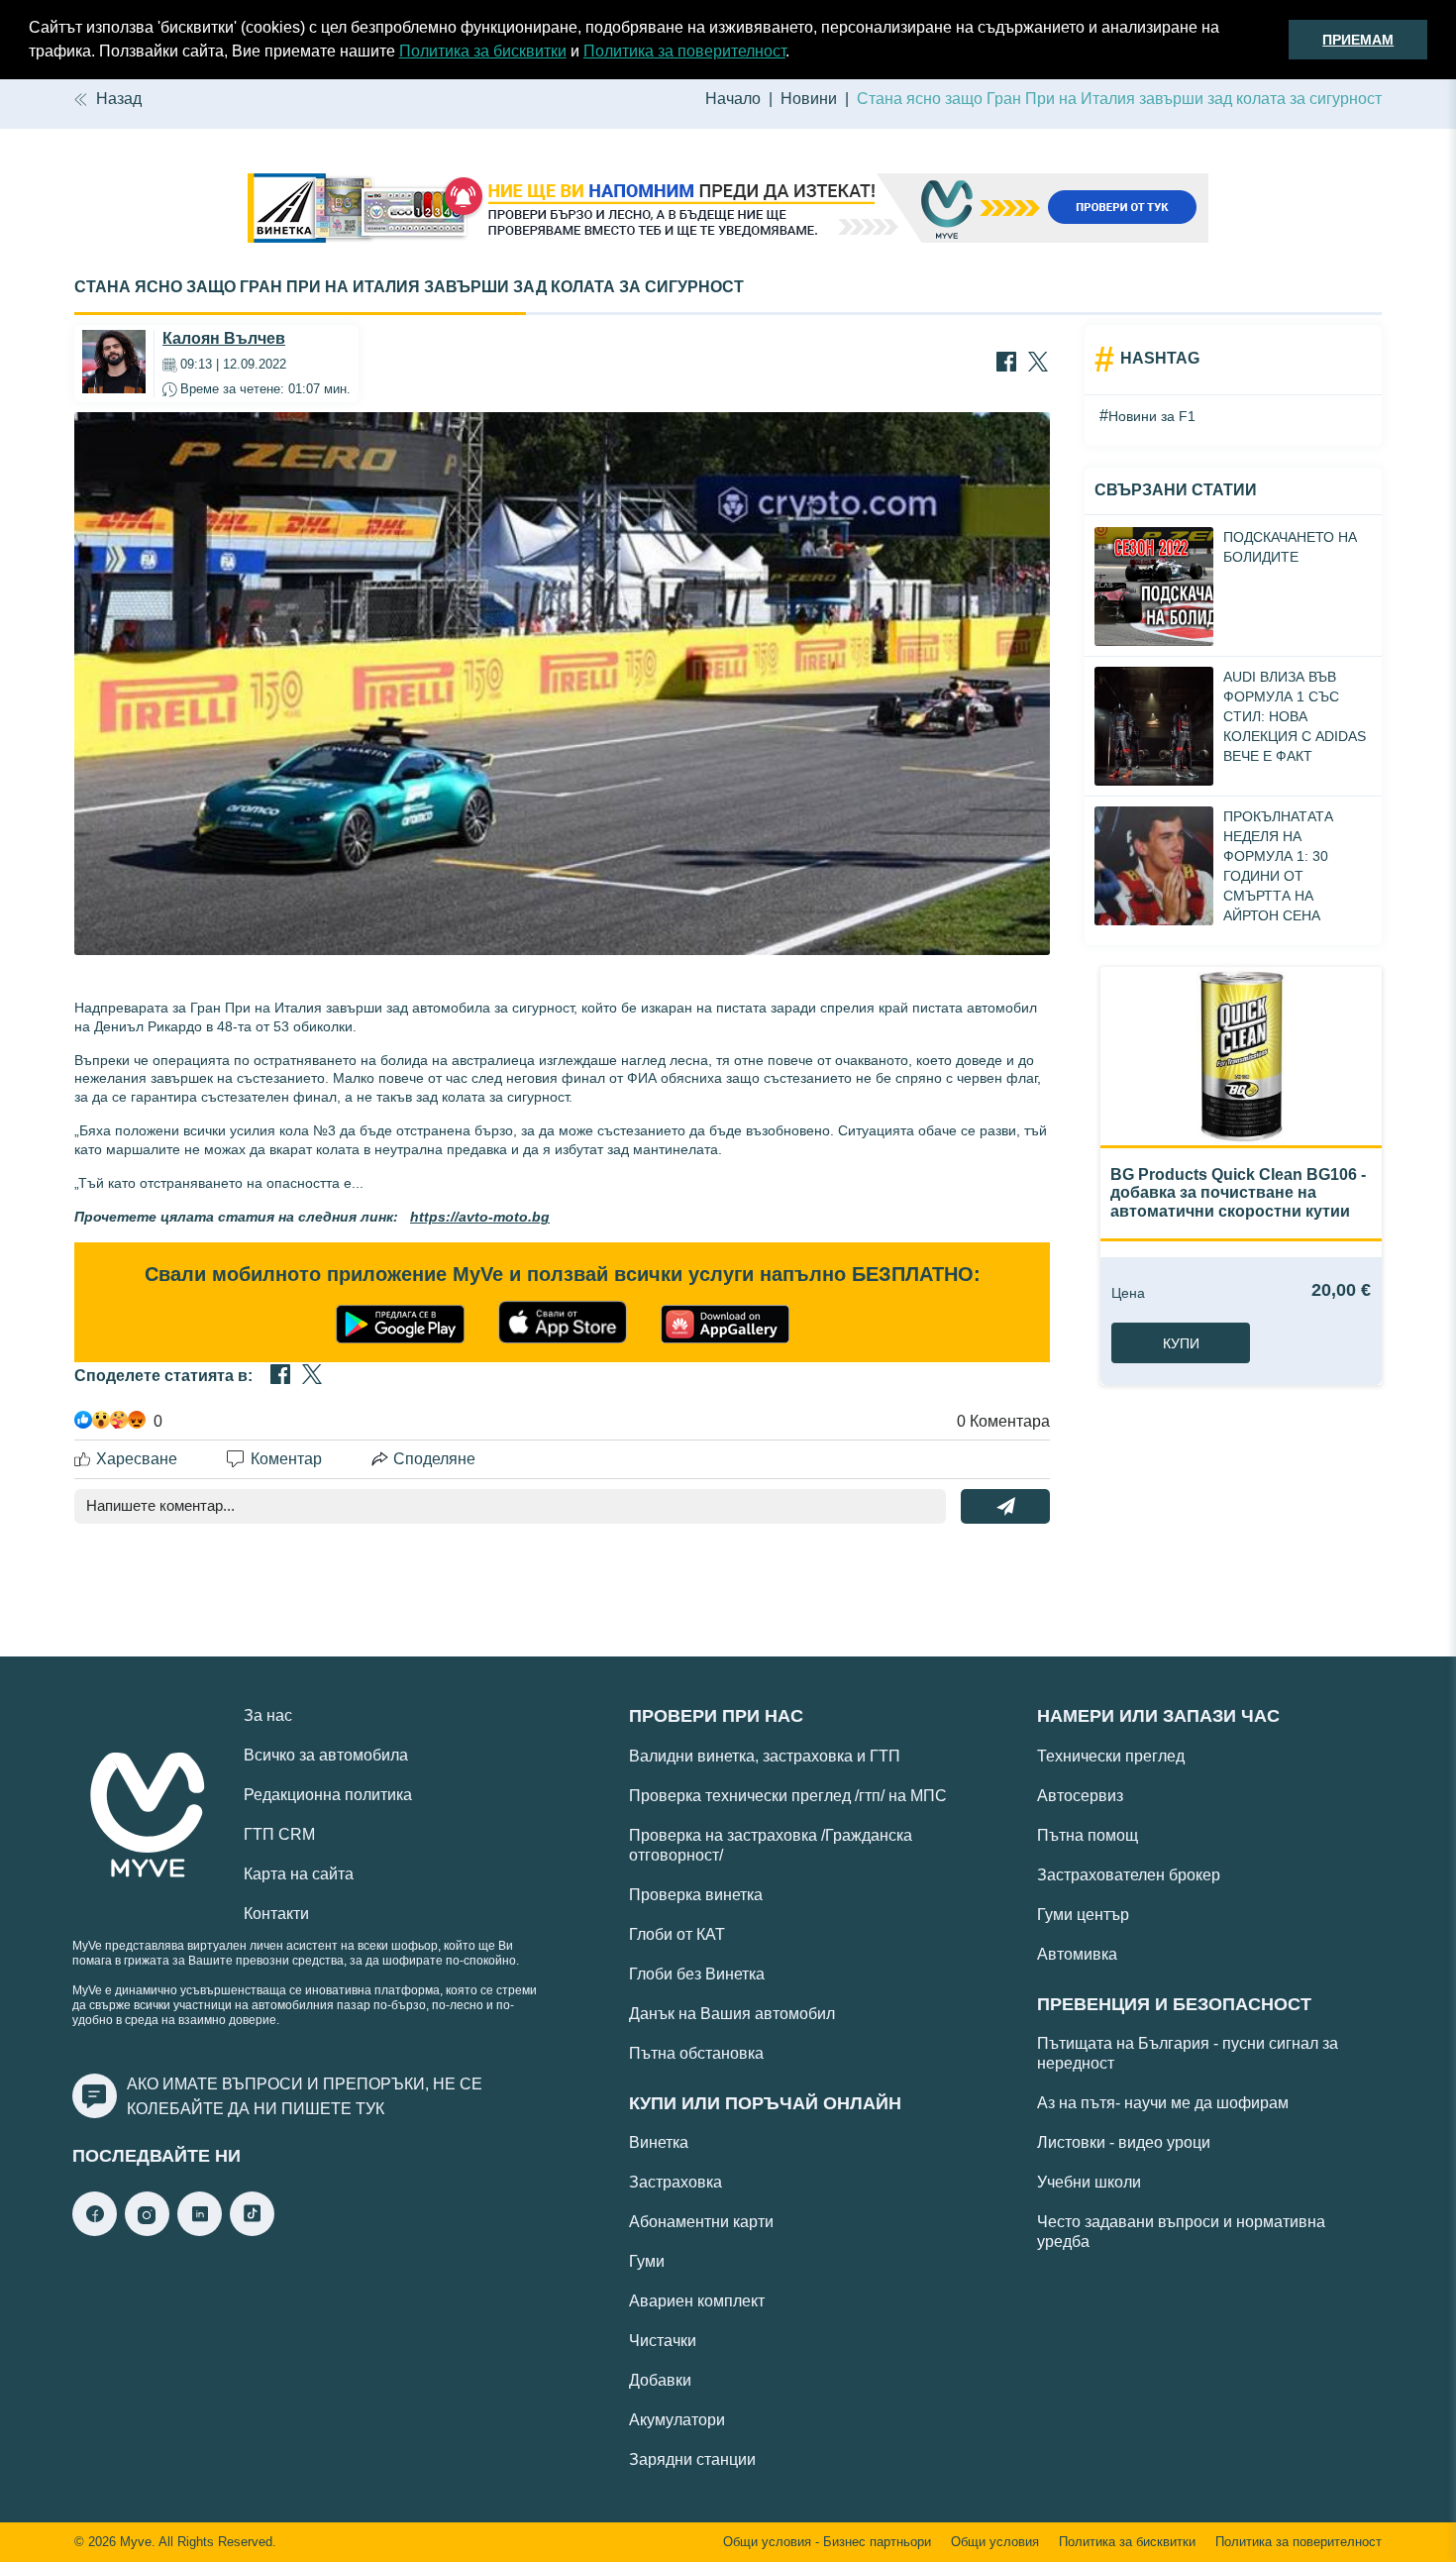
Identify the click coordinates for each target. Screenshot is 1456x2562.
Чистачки (663, 2341)
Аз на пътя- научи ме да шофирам (1163, 2103)
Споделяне (434, 1459)
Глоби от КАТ (677, 1934)
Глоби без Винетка (697, 1974)
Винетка (659, 2142)
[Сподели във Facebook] (1006, 364)
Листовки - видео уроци (1124, 2142)
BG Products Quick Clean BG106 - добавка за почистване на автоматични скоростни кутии (1238, 1193)
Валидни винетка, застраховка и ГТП (765, 1756)
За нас (268, 1715)
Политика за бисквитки (483, 51)
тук (370, 2109)
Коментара (1003, 1421)
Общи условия (995, 2542)
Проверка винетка (696, 1895)
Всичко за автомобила (326, 1755)
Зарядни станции (692, 2459)
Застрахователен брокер (1129, 1875)
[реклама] (728, 210)
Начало (733, 99)
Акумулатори (677, 2420)
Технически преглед (1111, 1756)
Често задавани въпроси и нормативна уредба (1181, 2232)
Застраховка (676, 2182)
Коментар (286, 1459)
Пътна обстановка (696, 2053)
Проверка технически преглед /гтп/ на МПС (788, 1796)
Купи (1181, 1343)
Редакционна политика (328, 1795)
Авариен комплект (697, 2301)
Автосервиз (1080, 1796)
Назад (119, 99)
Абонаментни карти (701, 2222)
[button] (796, 53)
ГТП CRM (279, 1834)
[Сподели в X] (1038, 364)
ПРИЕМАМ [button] (1358, 40)
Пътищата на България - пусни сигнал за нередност (1188, 2053)
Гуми (647, 2261)
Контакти (276, 1914)
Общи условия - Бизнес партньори (827, 2542)
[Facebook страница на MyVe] (95, 2231)
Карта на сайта (299, 1874)
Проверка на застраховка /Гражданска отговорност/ (771, 1845)
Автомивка (1077, 1954)
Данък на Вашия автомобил (732, 2014)
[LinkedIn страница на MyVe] (200, 2231)
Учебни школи (1089, 2182)
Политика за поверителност (684, 51)
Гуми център (1083, 1915)
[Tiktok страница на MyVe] (252, 2231)
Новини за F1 (1152, 416)
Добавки (660, 2380)
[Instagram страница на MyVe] (147, 2231)
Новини (809, 99)
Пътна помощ (1088, 1835)
